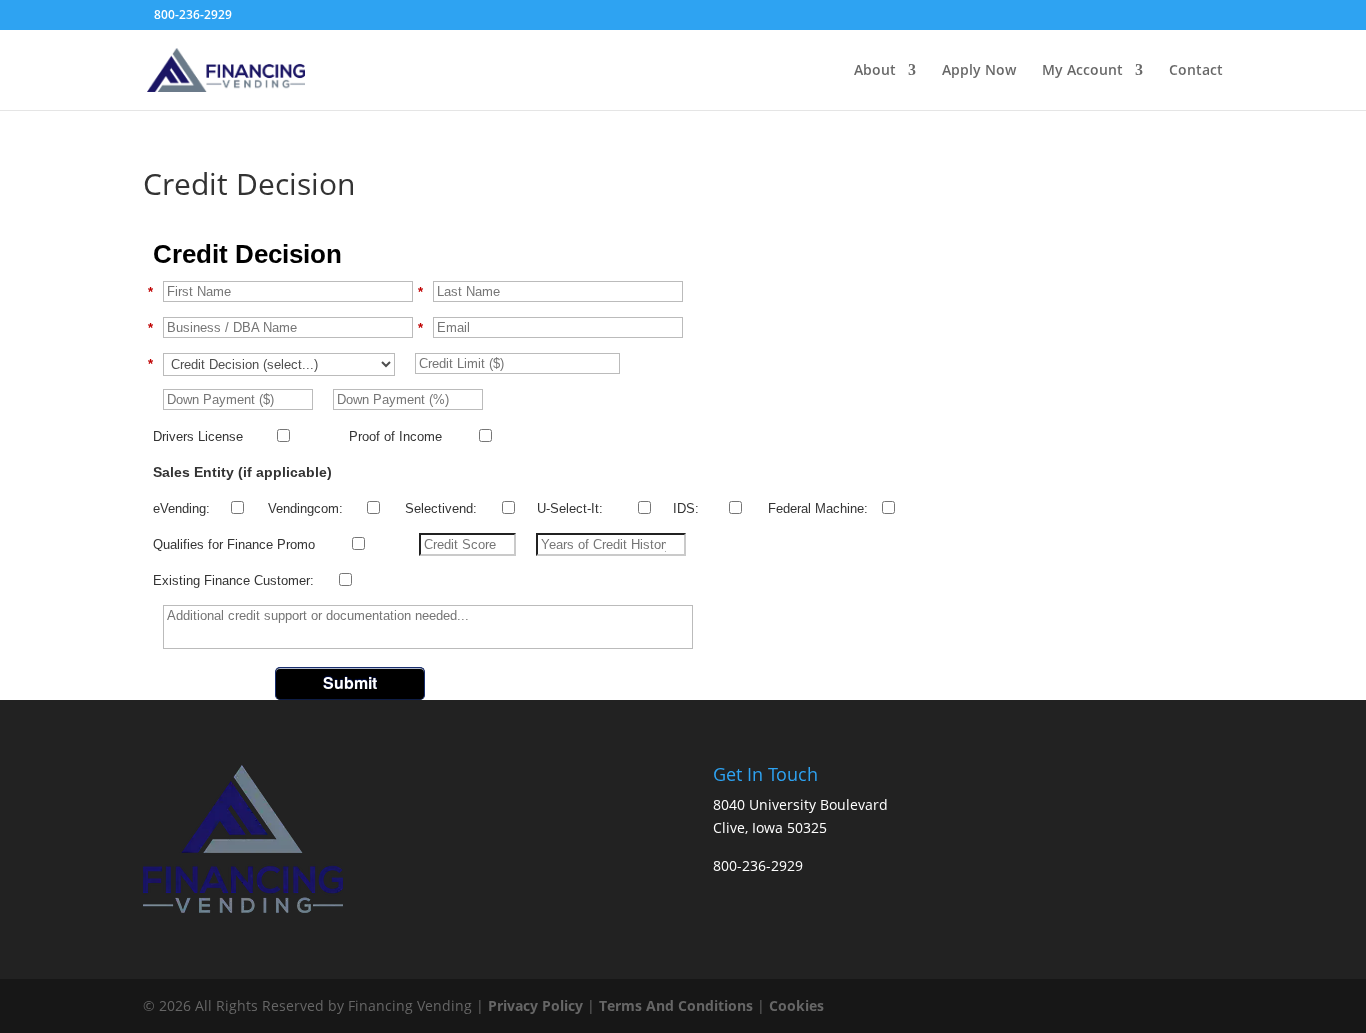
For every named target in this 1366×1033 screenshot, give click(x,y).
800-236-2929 (193, 14)
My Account (1082, 71)
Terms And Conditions (676, 1005)
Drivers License (198, 436)
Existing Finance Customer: (233, 580)
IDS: (686, 508)
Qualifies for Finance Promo (234, 544)
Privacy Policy (537, 1005)
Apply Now (979, 71)
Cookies (796, 1005)
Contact (1196, 71)
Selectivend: (441, 508)
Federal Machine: (818, 508)
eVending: (181, 508)
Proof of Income (395, 436)
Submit (350, 682)
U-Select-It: (570, 508)
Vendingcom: (305, 508)
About (875, 71)
